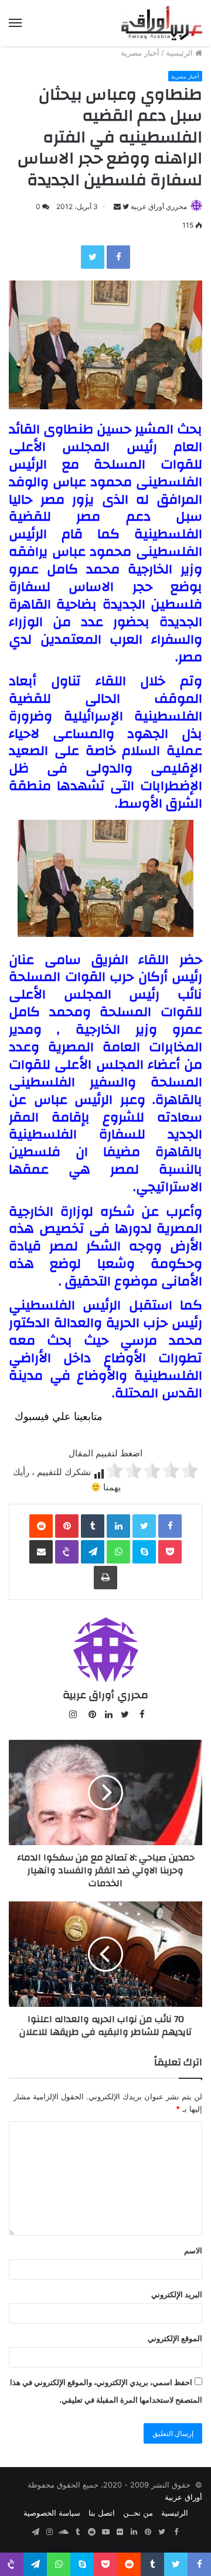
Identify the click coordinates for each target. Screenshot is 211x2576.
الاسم (193, 2250)
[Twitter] (93, 257)
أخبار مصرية (140, 53)
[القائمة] (15, 23)
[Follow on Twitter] (125, 206)
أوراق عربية (183, 2497)
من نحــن (138, 2513)
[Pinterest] (67, 1526)
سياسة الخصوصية (52, 2513)
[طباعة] (105, 1578)
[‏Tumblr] (93, 1526)
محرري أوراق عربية (159, 206)
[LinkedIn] (118, 1526)
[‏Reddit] (41, 1526)
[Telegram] (93, 1552)
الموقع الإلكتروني (175, 2338)
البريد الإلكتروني (177, 2294)
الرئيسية (181, 53)
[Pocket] (170, 1552)
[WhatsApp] (118, 1552)
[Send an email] (117, 206)
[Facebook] (118, 257)
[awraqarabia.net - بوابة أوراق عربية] (161, 23)
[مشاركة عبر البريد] (41, 1552)
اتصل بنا (102, 2513)
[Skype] (144, 1552)
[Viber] (67, 1552)
